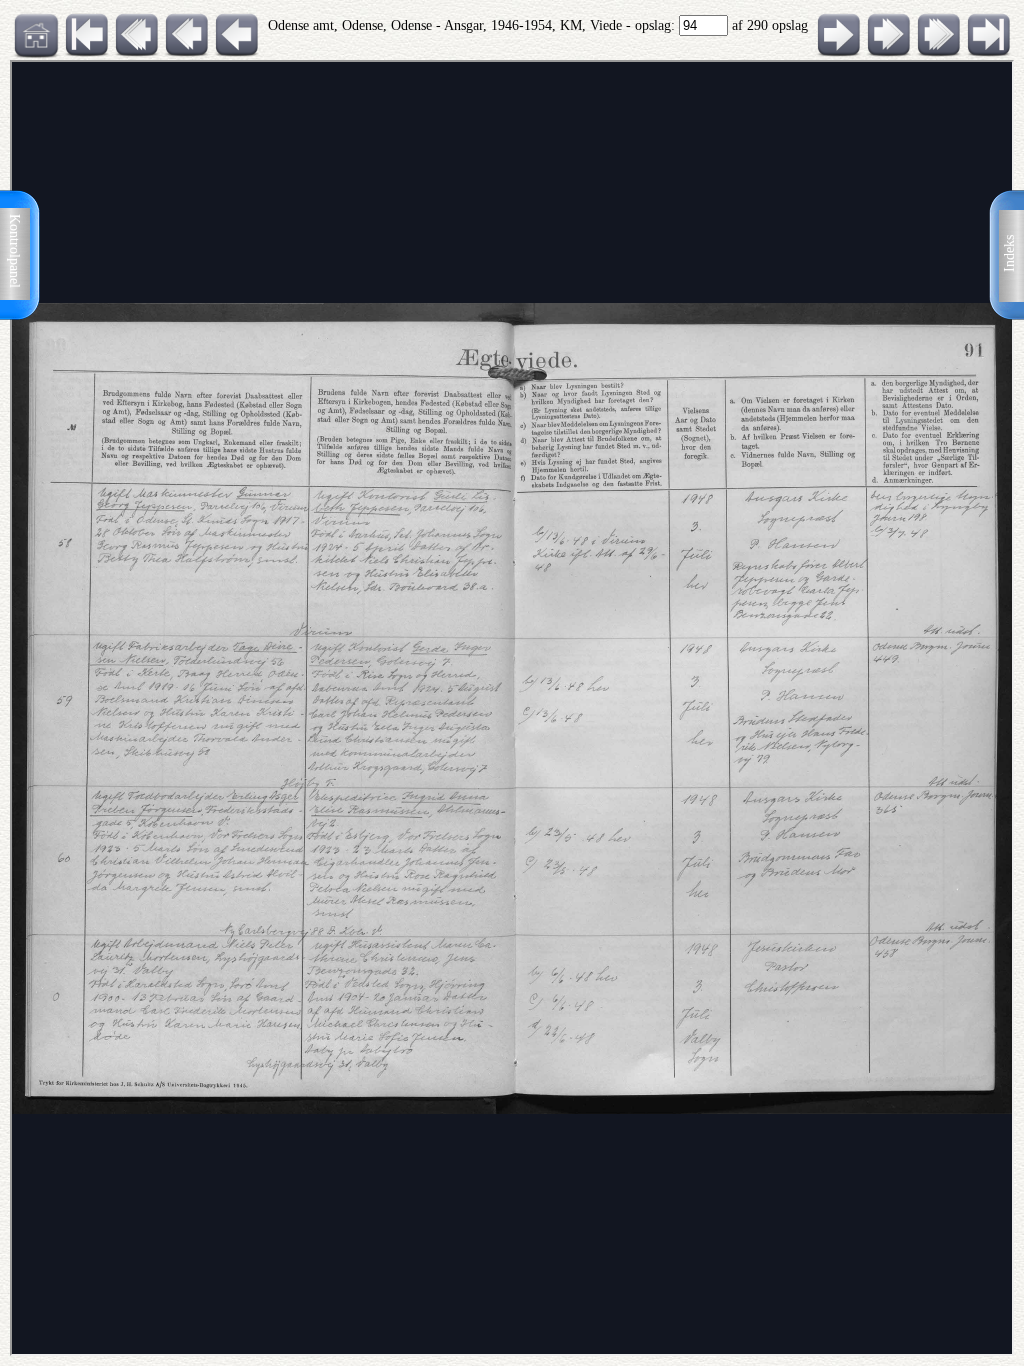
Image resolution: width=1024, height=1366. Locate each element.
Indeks (1009, 253)
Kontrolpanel (14, 251)
